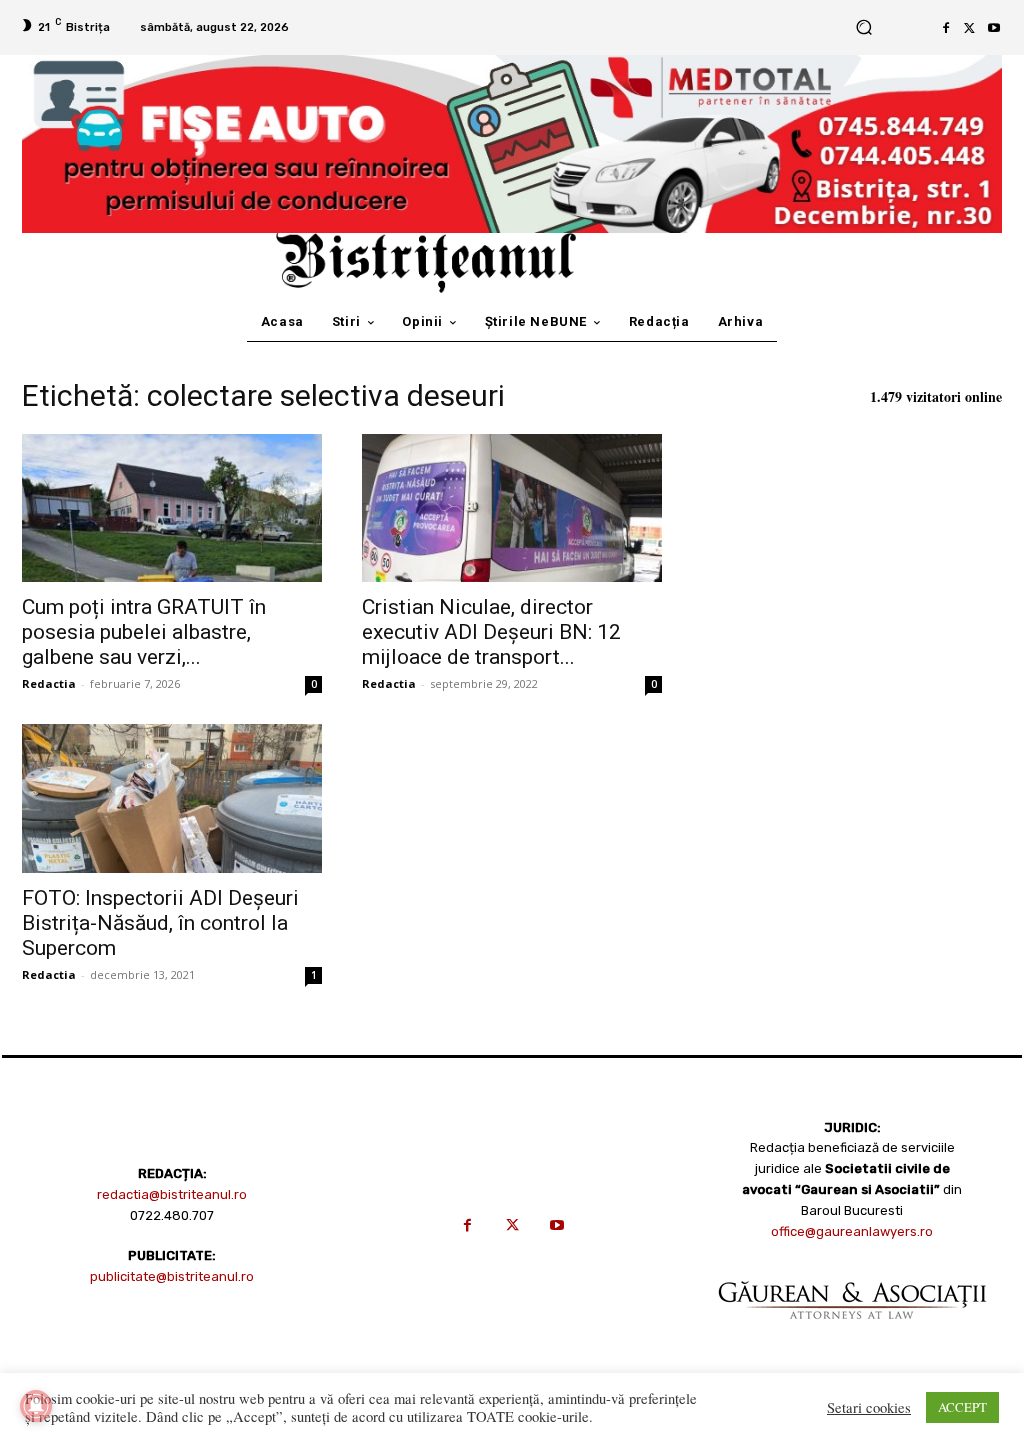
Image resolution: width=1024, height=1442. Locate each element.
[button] (863, 27)
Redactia (49, 683)
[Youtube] (994, 28)
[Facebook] (946, 28)
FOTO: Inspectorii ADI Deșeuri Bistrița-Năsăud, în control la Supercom (160, 923)
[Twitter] (970, 28)
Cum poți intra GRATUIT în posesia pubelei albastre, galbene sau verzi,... (144, 632)
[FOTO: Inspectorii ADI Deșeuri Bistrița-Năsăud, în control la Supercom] (172, 798)
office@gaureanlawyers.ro (852, 1231)
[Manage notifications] (36, 1406)
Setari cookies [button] (869, 1408)
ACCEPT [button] (962, 1407)
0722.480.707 (172, 1215)
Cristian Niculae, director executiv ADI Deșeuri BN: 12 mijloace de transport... (491, 632)
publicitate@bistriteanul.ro (172, 1276)
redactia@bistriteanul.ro (172, 1194)
